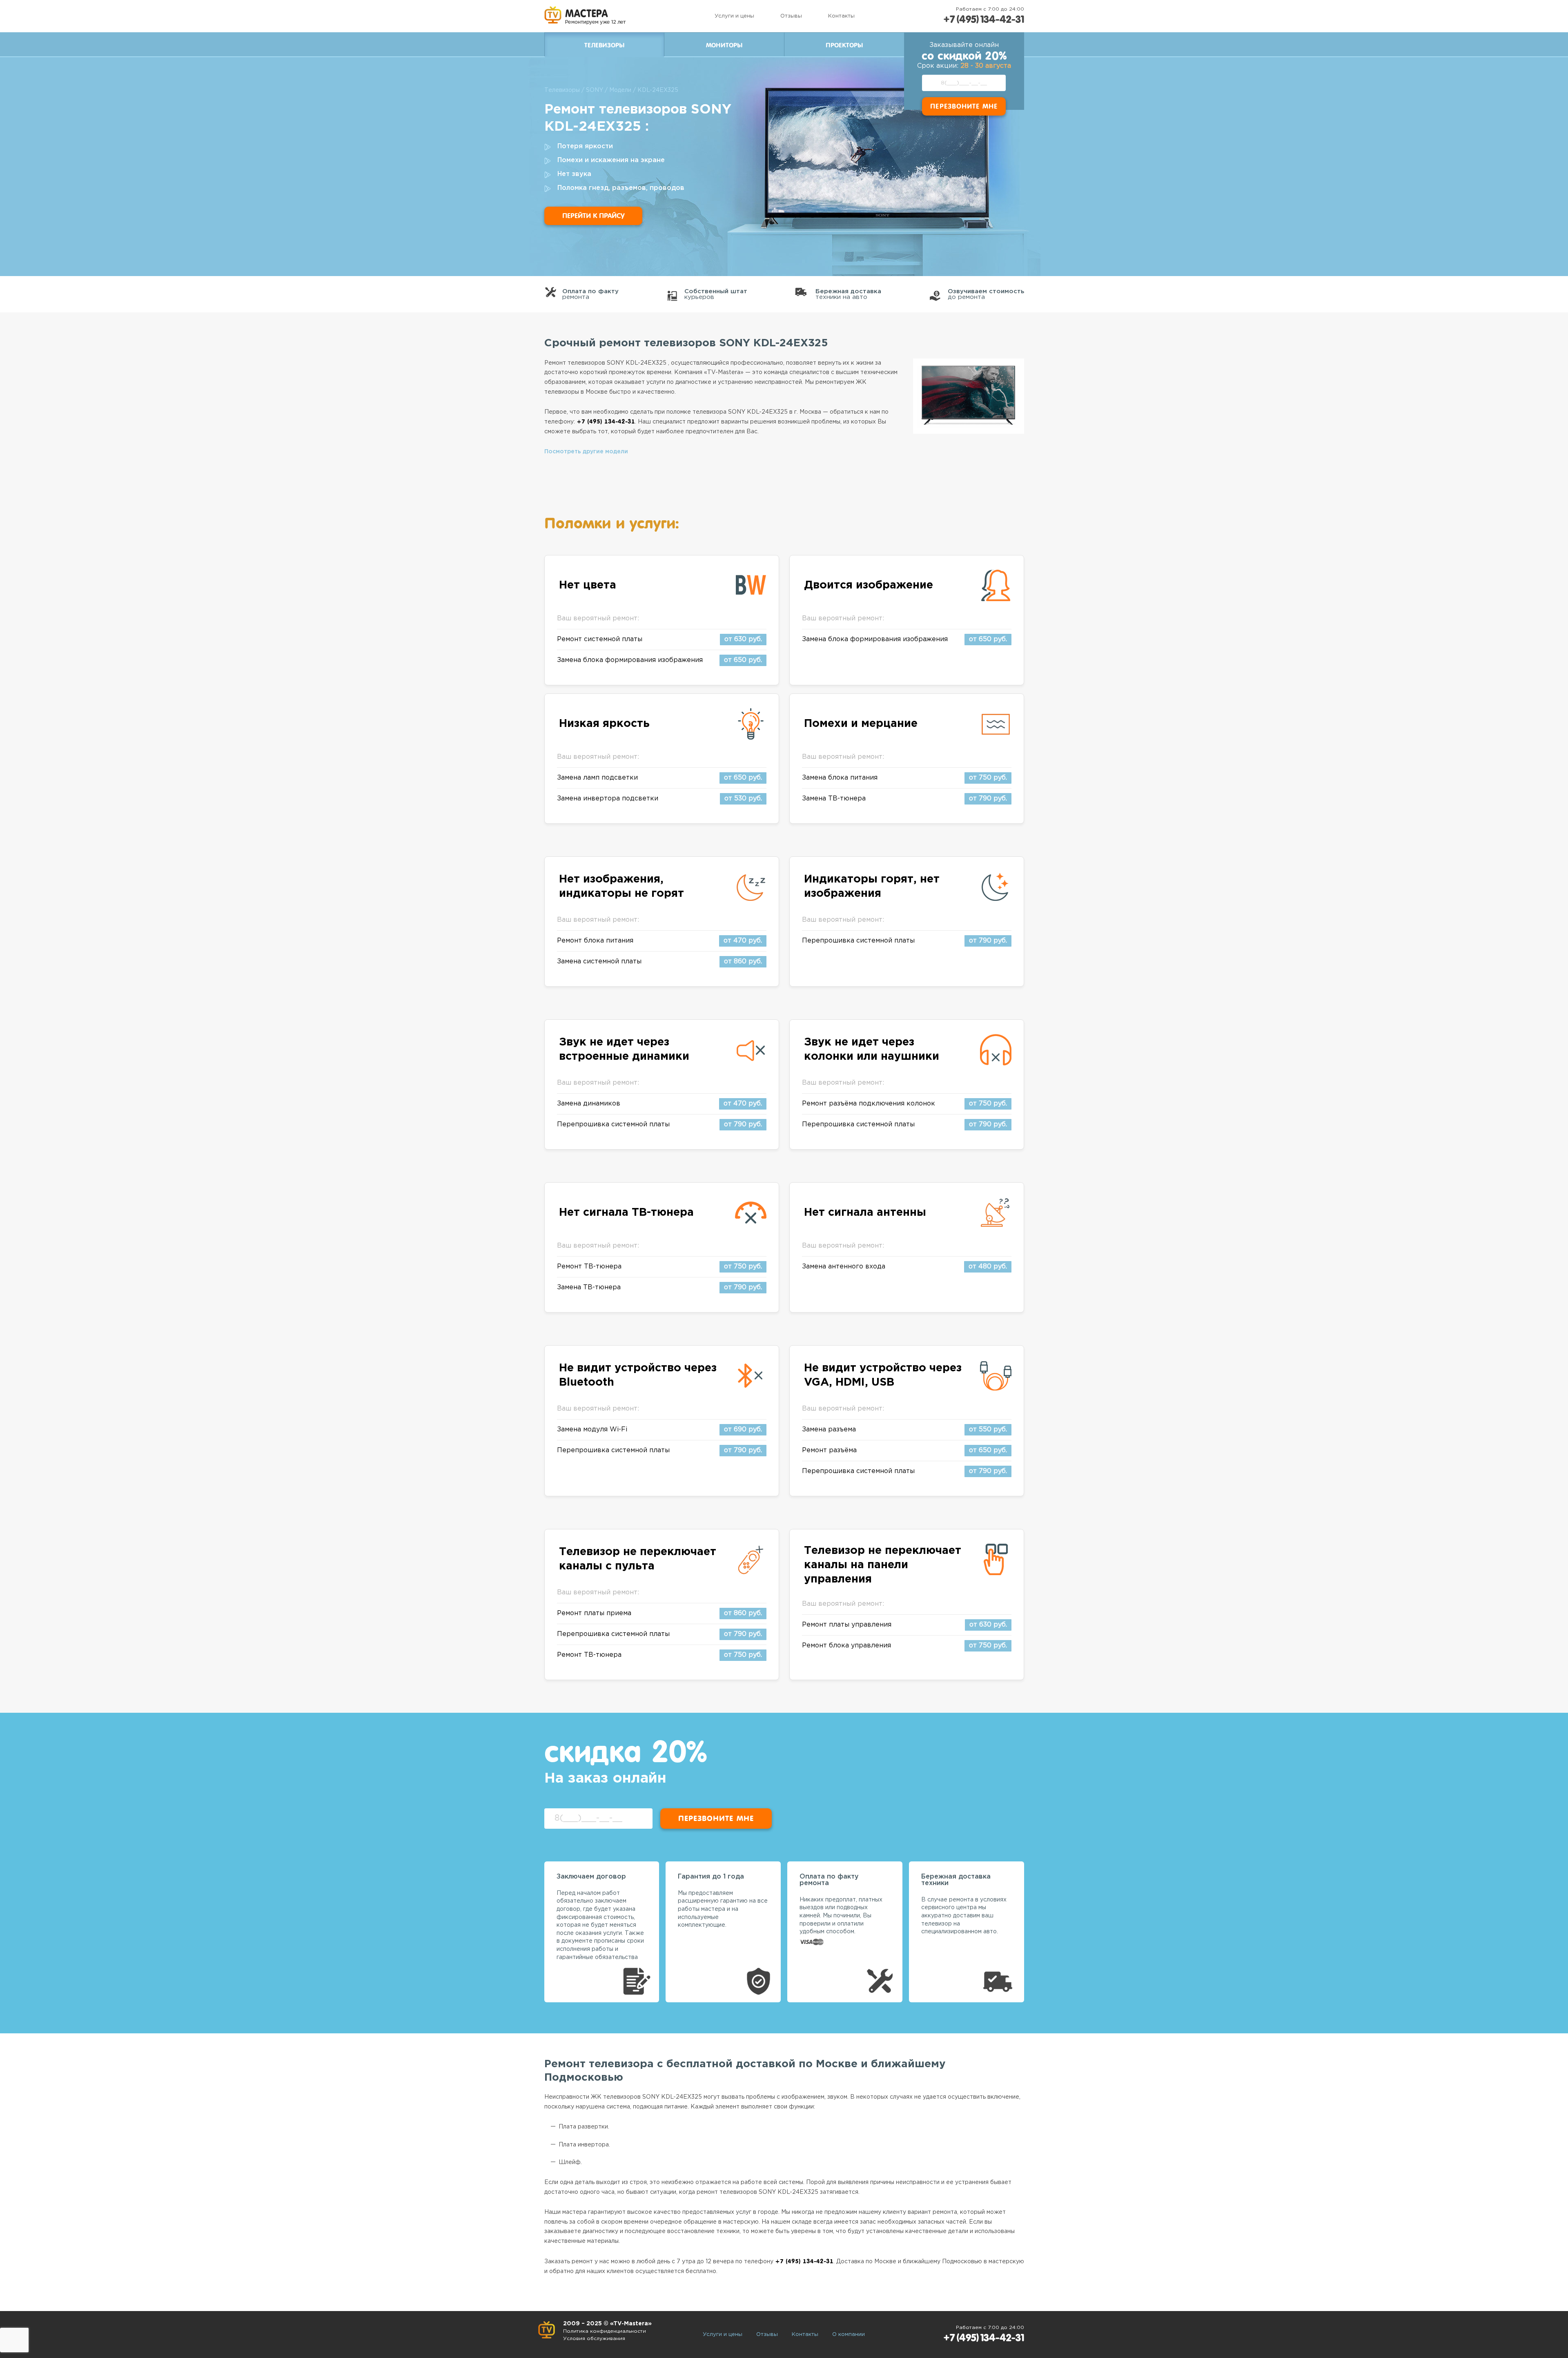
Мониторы (724, 45)
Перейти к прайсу (593, 216)
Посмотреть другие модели (586, 452)
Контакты (841, 16)
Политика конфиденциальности (605, 2331)
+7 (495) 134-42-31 (984, 19)
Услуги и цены (734, 16)
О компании (849, 2335)
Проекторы (844, 45)
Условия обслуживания (594, 2339)
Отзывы (791, 16)
